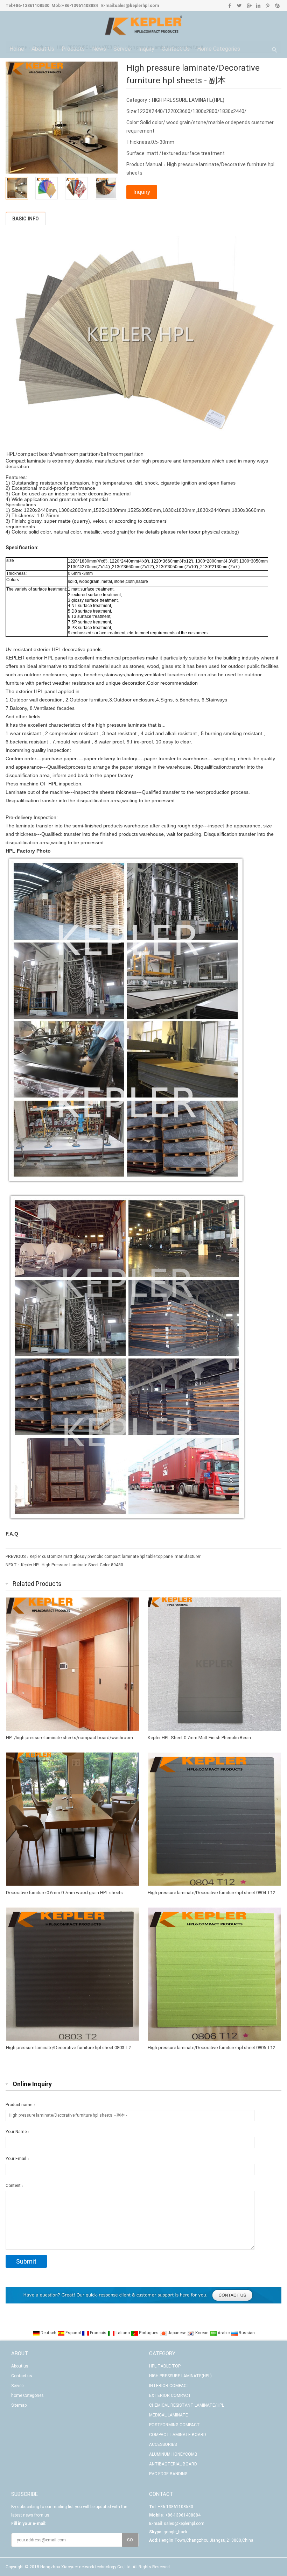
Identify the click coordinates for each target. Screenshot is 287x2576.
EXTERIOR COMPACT (170, 2395)
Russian (246, 2333)
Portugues (149, 2333)
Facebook (230, 6)
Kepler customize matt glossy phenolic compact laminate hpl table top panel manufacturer (115, 1557)
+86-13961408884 (80, 6)
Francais (98, 2333)
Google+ (249, 6)
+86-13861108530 (31, 6)
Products (73, 49)
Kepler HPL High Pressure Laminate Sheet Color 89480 (72, 1565)
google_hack (175, 2532)
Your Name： (18, 2132)
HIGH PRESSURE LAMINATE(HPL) (188, 100)
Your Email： (18, 2159)
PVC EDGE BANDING (168, 2474)
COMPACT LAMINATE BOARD (178, 2435)
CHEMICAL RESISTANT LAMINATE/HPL (187, 2405)
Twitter (239, 6)
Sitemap (19, 2405)
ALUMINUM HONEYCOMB (173, 2454)
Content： (15, 2186)
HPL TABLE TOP (165, 2366)
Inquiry (146, 49)
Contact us (176, 49)
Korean (202, 2333)
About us (43, 49)
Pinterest (268, 6)
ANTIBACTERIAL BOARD (173, 2464)
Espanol (73, 2333)
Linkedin (258, 6)
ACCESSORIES (163, 2444)
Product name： (21, 2105)
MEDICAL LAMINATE (169, 2415)
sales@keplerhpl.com (137, 6)
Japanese (177, 2333)
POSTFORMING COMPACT (174, 2425)
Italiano (123, 2333)
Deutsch (48, 2333)
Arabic (224, 2333)
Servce (122, 49)
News (99, 49)
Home (17, 49)
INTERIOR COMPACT (169, 2386)
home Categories (219, 49)
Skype (277, 6)
